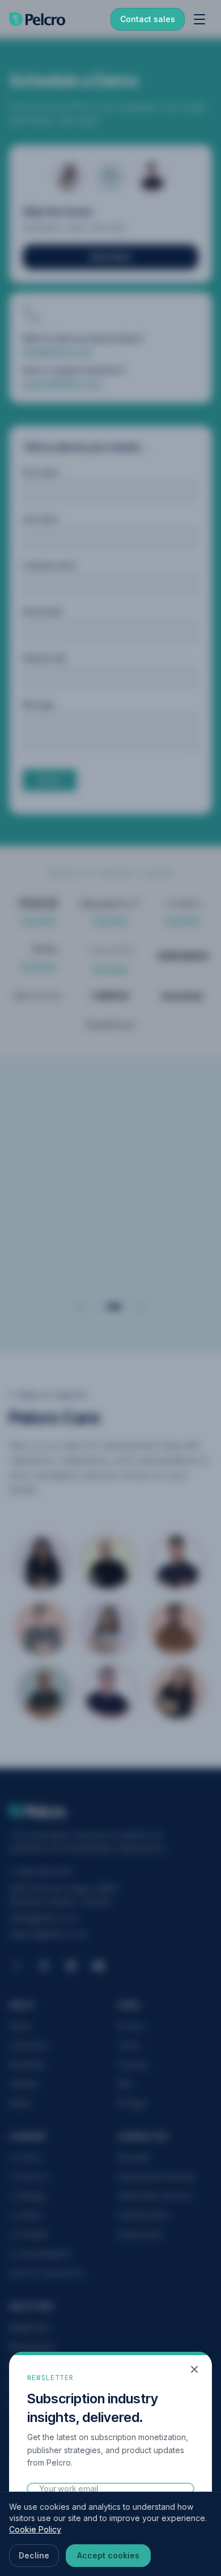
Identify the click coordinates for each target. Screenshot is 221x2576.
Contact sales (148, 19)
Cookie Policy (35, 2529)
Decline (34, 2555)
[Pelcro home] (37, 19)
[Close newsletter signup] (194, 2369)
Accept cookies (108, 2555)
